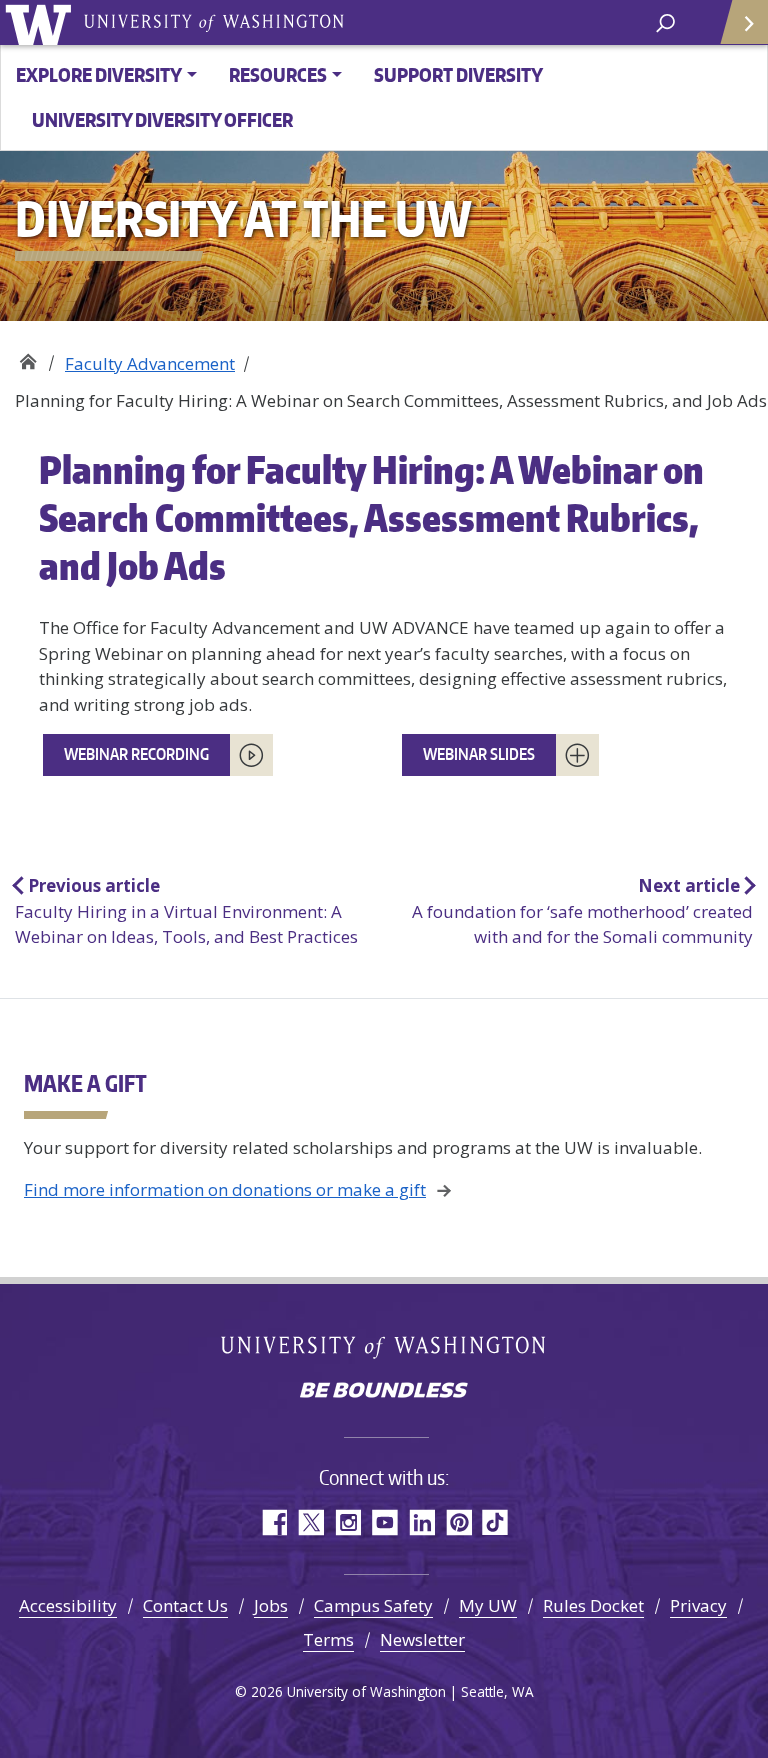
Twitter (310, 1522)
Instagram (347, 1522)
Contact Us (185, 1605)
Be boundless (384, 1392)
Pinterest (458, 1522)
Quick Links (743, 22)
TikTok (495, 1522)
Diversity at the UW (27, 356)
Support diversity (458, 74)
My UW (488, 1605)
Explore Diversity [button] (99, 74)
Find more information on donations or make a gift (225, 1189)
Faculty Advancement (150, 363)
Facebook (273, 1522)
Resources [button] (278, 74)
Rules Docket (593, 1605)
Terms (328, 1639)
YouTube (384, 1522)
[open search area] (665, 21)
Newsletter (422, 1639)
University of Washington (41, 22)
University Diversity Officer (162, 119)
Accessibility (68, 1605)
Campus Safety (373, 1605)
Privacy (698, 1605)
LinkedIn (421, 1522)
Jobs (271, 1605)
